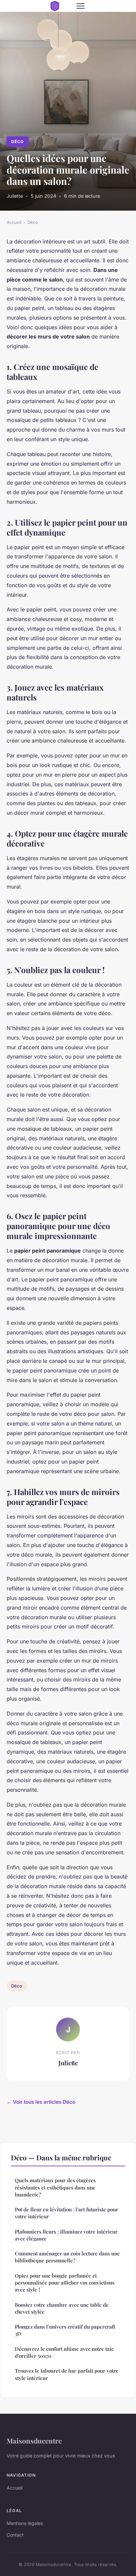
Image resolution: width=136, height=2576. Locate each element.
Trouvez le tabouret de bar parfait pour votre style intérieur (67, 2374)
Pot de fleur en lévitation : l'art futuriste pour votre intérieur (67, 2213)
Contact (15, 2535)
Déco (17, 142)
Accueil (14, 222)
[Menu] (81, 6)
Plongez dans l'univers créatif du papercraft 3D (65, 2330)
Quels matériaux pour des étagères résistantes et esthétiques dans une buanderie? (55, 2187)
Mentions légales (25, 2523)
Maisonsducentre (34, 2441)
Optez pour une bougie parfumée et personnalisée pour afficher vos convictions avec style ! (65, 2283)
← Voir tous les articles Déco (41, 2102)
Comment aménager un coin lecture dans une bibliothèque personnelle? (67, 2257)
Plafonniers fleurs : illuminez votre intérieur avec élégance (66, 2235)
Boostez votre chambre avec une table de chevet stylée (62, 2308)
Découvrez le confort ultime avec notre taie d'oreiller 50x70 (64, 2352)
